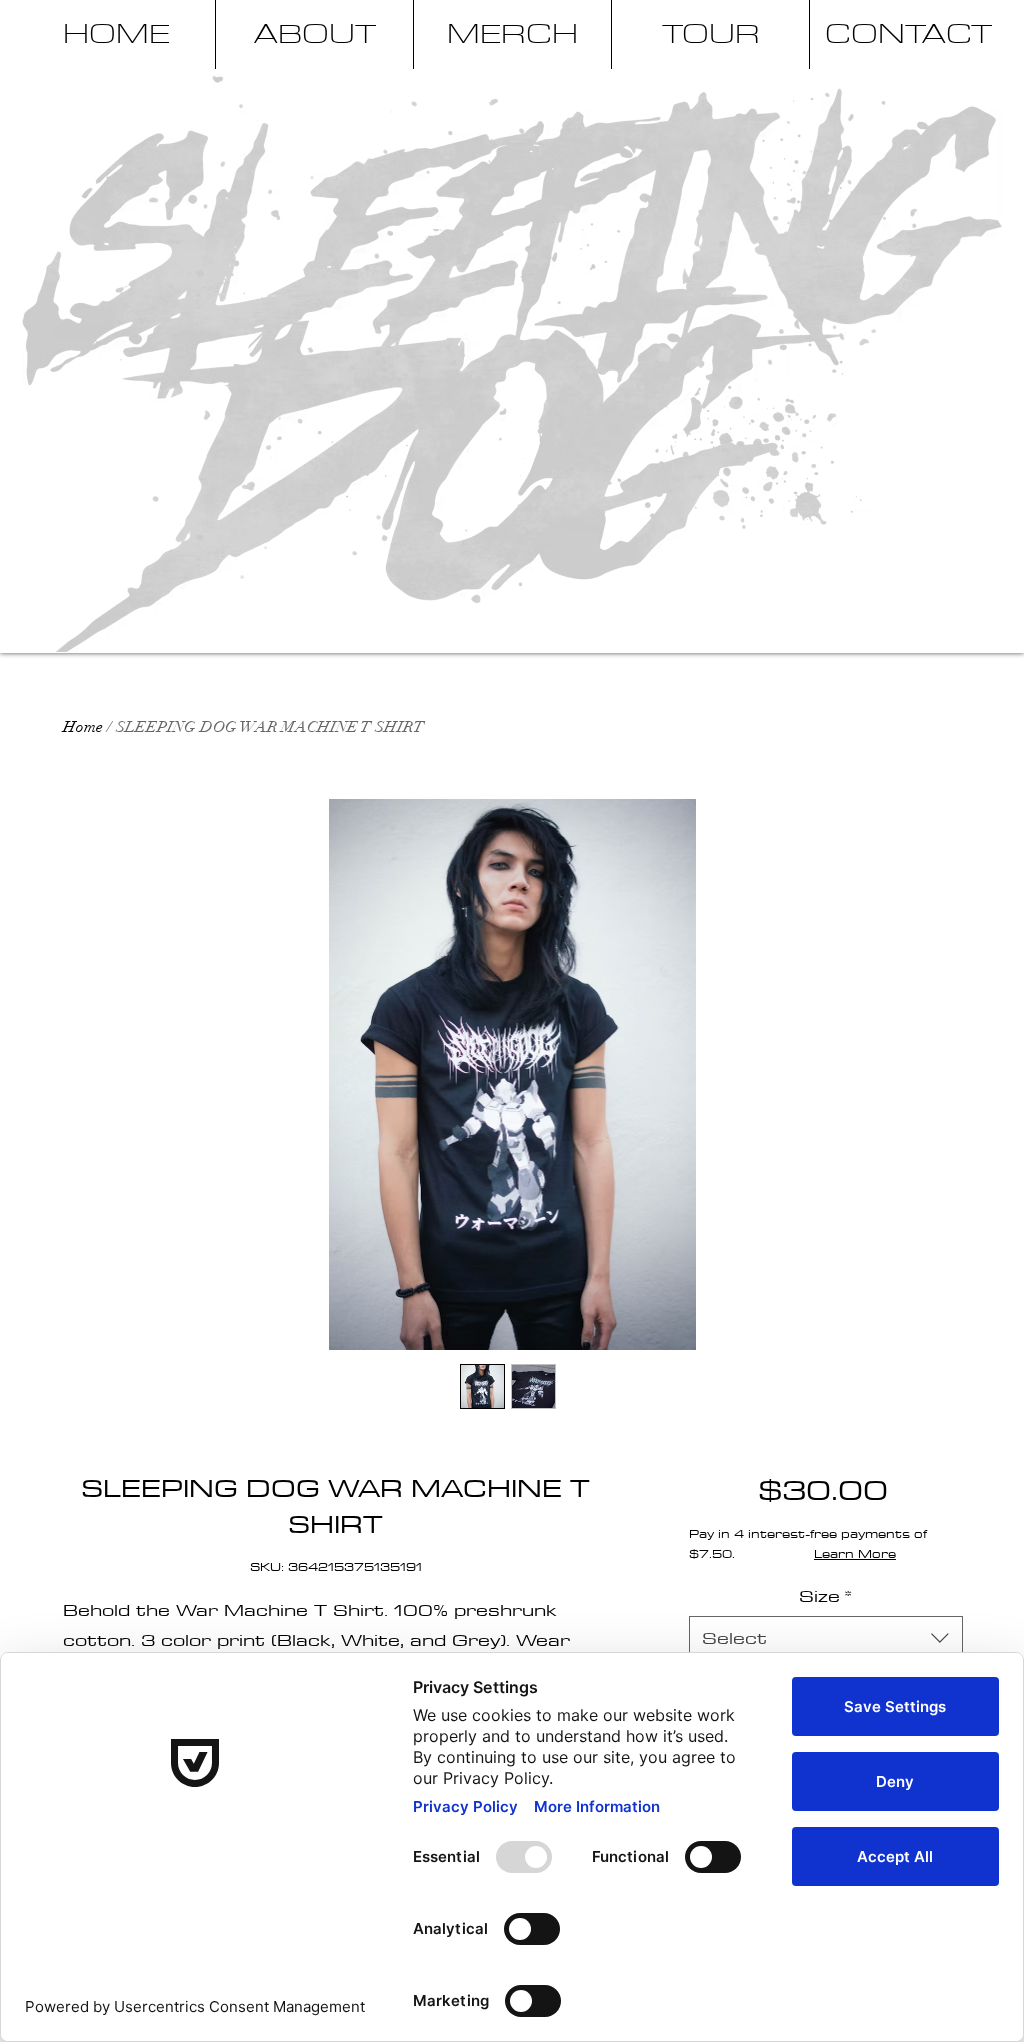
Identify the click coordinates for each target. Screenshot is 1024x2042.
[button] (981, 87)
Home (83, 727)
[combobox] (825, 1637)
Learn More (855, 1553)
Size (825, 1595)
